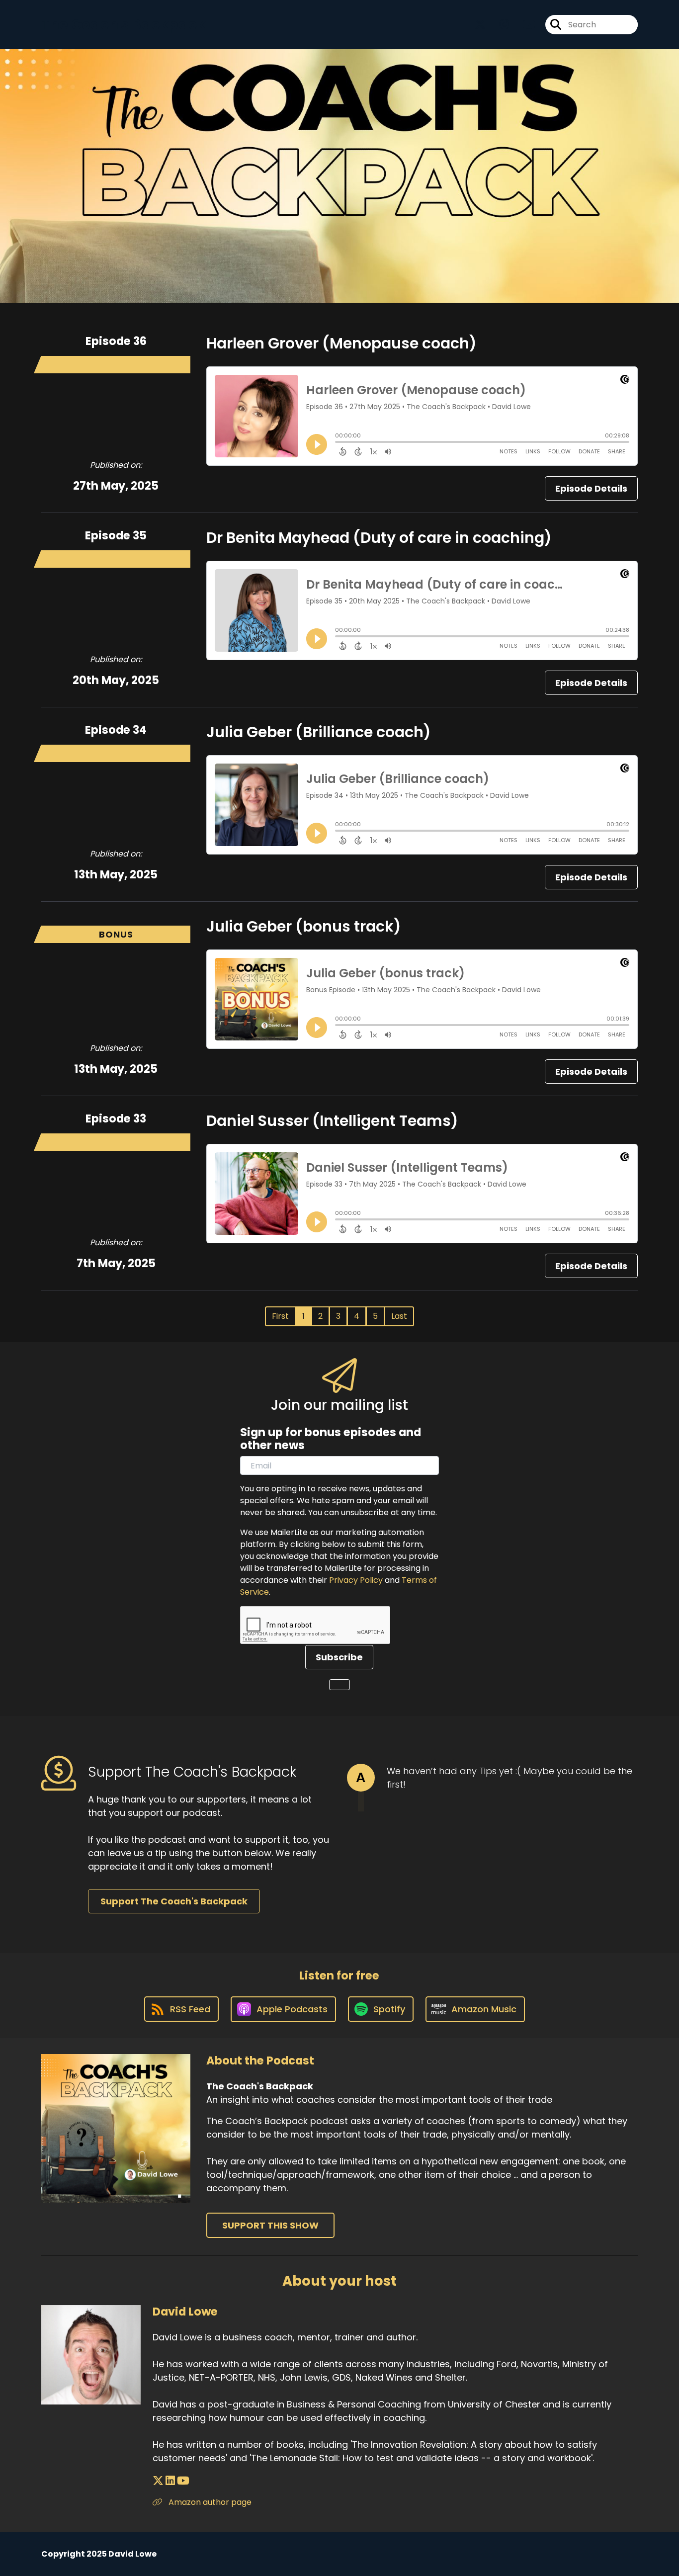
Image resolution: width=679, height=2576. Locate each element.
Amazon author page (209, 2502)
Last (399, 1316)
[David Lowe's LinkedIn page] (170, 2481)
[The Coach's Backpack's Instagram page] (498, 25)
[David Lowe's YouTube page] (183, 2481)
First (280, 1316)
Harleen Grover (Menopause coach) (341, 343)
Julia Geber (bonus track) (304, 926)
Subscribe (339, 1657)
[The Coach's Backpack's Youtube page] (523, 25)
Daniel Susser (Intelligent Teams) (332, 1121)
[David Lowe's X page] (158, 2481)
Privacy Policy (356, 1580)
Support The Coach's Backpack (174, 1901)
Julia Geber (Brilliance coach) (319, 732)
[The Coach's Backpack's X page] (480, 25)
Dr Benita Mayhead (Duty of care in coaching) (379, 538)
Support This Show (270, 2225)
